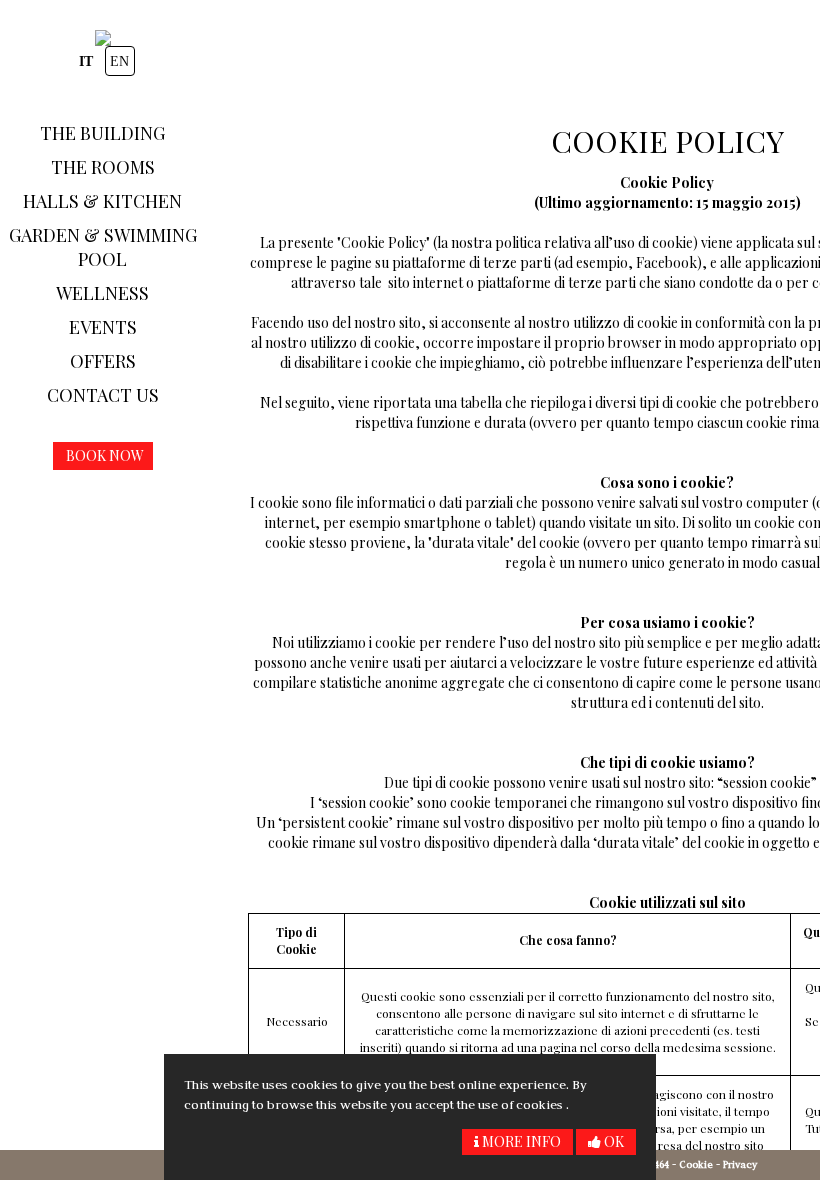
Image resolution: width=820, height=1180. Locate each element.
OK (612, 1141)
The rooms (103, 167)
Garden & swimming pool (103, 247)
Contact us (103, 395)
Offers (103, 361)
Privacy (740, 1164)
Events (103, 327)
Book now (105, 455)
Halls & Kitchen (102, 201)
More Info (520, 1141)
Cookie (696, 1164)
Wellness (102, 293)
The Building (102, 133)
